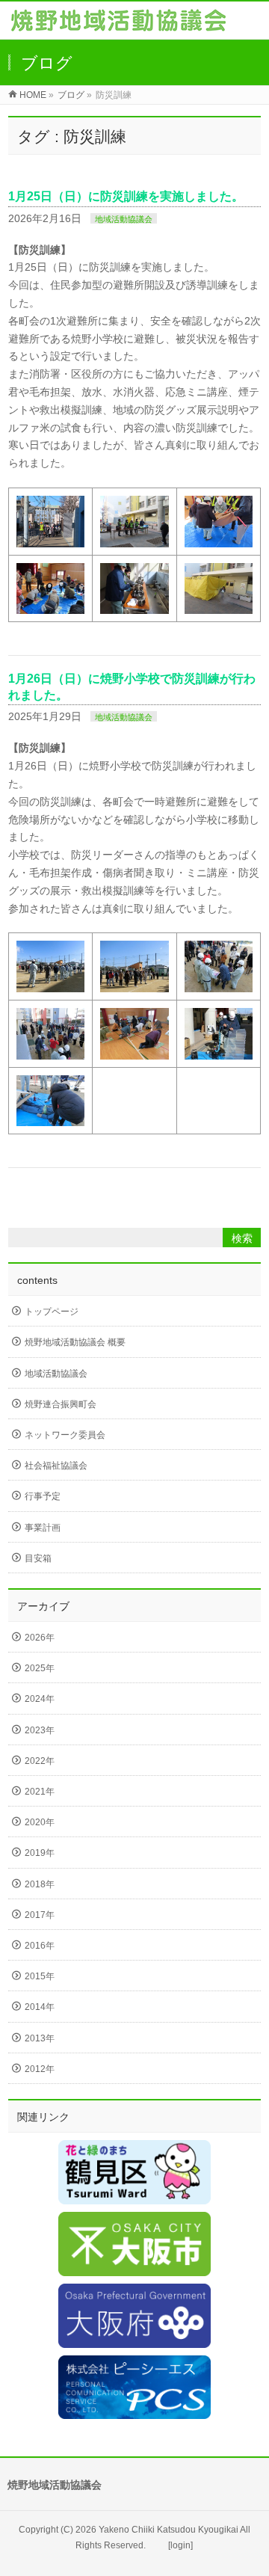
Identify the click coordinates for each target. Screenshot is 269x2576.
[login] (180, 2545)
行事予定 (43, 1496)
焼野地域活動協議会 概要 (75, 1342)
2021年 (40, 1792)
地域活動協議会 (124, 219)
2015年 (40, 1976)
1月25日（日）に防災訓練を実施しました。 (126, 196)
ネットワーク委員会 (65, 1435)
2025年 (40, 1668)
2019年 (40, 1853)
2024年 (40, 1699)
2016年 (40, 1946)
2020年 (40, 1822)
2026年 (40, 1638)
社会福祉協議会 (56, 1466)
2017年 (40, 1915)
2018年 (40, 1884)
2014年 (40, 2007)
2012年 (40, 2069)
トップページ (52, 1312)
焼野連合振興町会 (61, 1404)
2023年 (40, 1730)
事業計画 (43, 1528)
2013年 (40, 2038)
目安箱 (38, 1558)
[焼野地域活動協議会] (118, 24)
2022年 (40, 1761)
